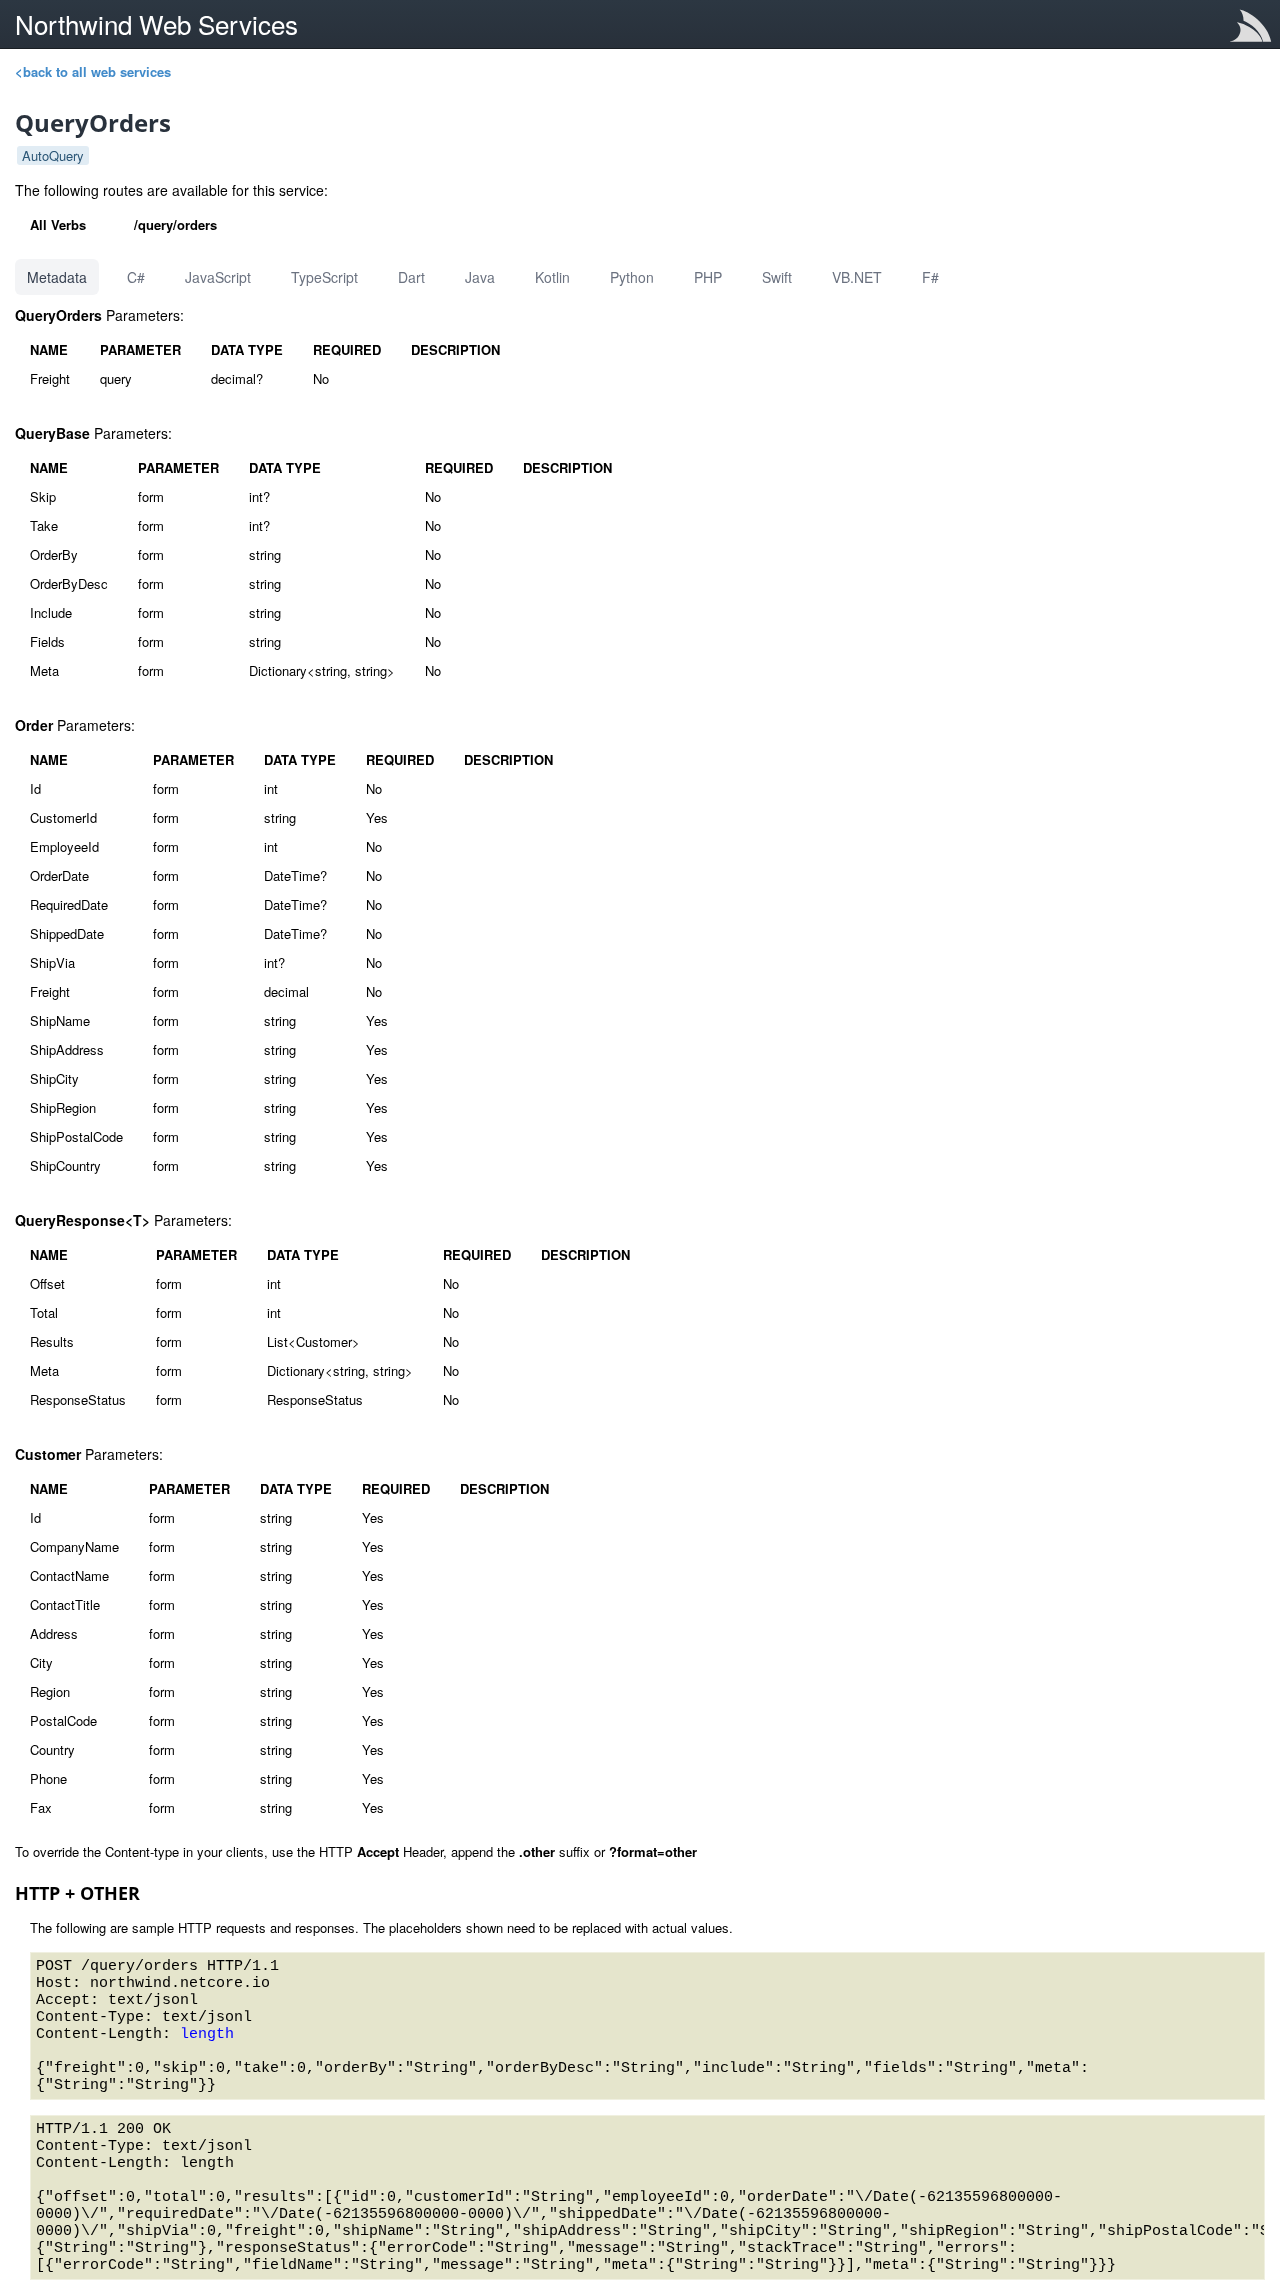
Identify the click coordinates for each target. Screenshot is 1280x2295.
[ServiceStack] (1255, 29)
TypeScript (324, 277)
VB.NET (857, 277)
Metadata (57, 277)
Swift (777, 277)
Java (480, 277)
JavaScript (218, 277)
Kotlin (552, 277)
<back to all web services (93, 71)
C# (136, 277)
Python (632, 277)
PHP (708, 277)
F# (930, 277)
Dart (411, 277)
